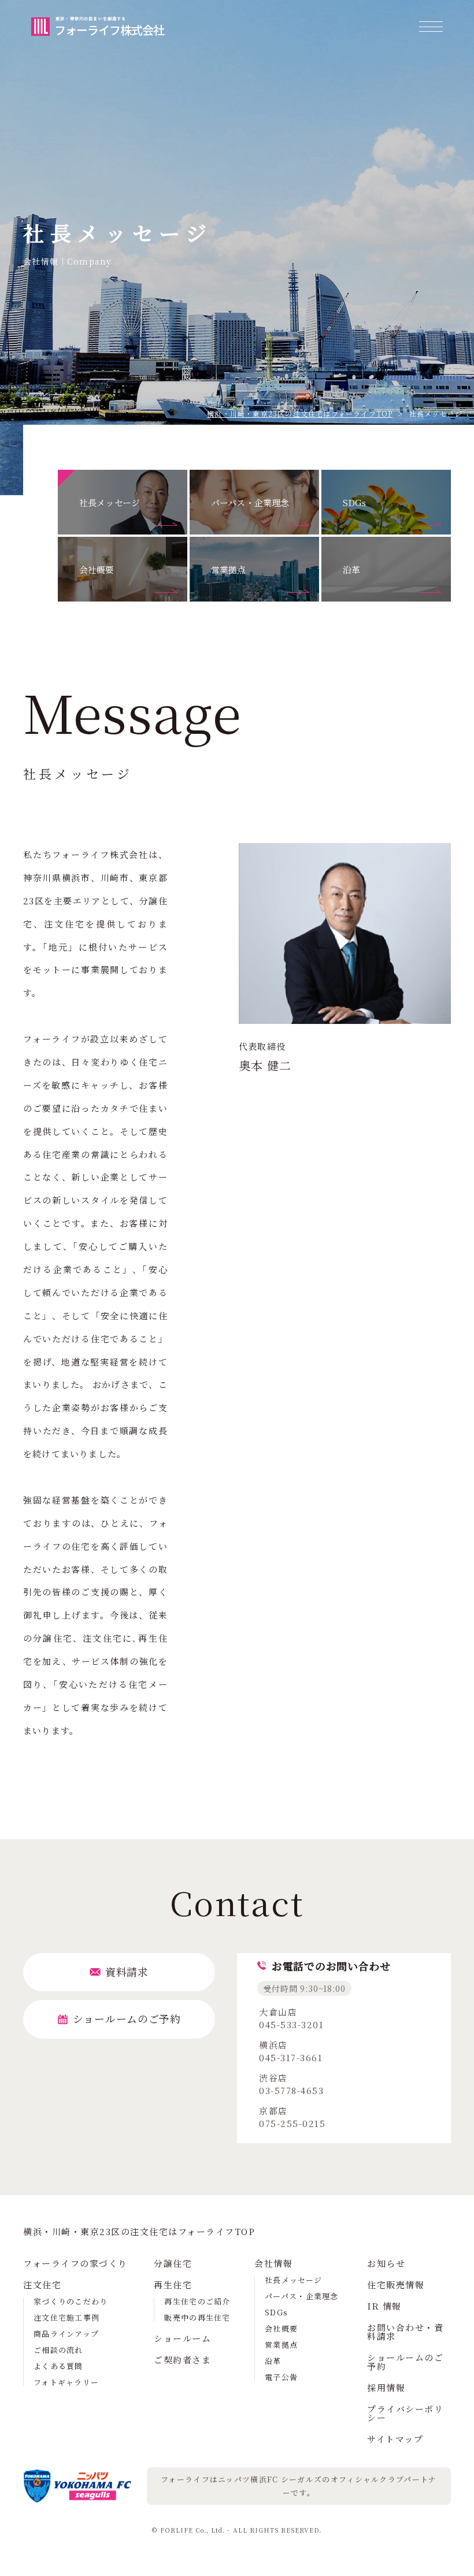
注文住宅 (42, 2284)
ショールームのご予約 (405, 2362)
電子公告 (281, 2377)
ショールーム (182, 2338)
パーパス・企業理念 (302, 2296)
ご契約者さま (182, 2360)
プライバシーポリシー (405, 2413)
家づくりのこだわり (71, 2301)
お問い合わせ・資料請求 (405, 2332)
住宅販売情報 (396, 2284)
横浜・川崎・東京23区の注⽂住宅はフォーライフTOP (300, 413)
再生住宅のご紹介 (197, 2301)
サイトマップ (395, 2439)
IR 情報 (384, 2306)
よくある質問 (58, 2366)
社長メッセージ (293, 2280)
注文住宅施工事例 (66, 2317)
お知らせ (386, 2263)
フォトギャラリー (66, 2382)
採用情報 (386, 2387)
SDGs (276, 2312)
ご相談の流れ (58, 2350)
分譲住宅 (173, 2263)
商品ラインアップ (66, 2334)
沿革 (273, 2361)
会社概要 (281, 2328)
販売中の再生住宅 (197, 2317)
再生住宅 (173, 2284)
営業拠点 (281, 2345)
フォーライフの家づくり (75, 2263)
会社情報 (273, 2263)
